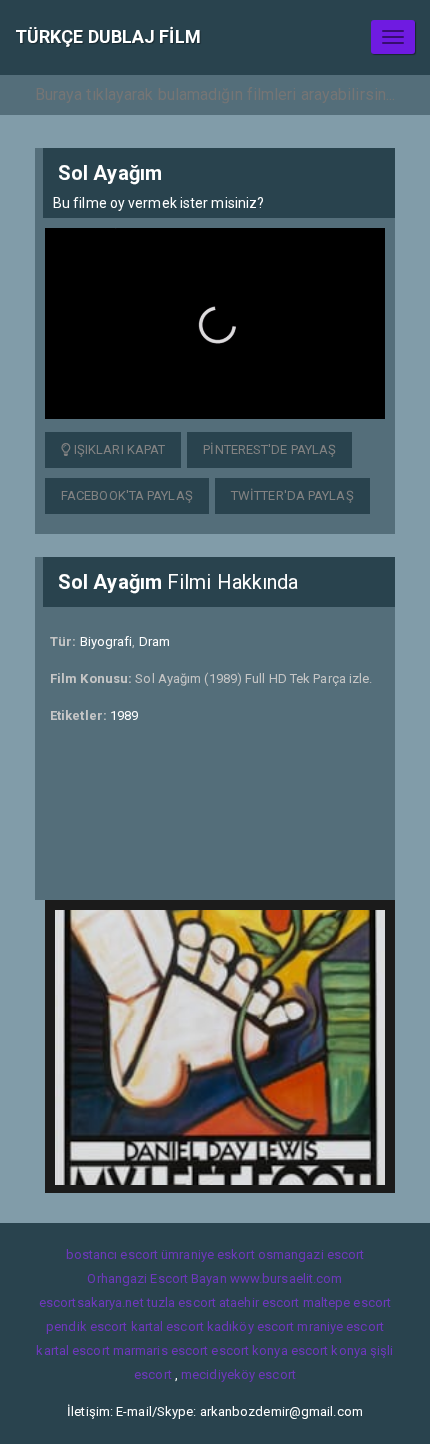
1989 (124, 715)
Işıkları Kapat (118, 449)
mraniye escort (340, 1326)
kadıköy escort (250, 1326)
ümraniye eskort (208, 1254)
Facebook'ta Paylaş (127, 495)
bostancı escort (112, 1254)
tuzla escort (181, 1302)
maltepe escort (347, 1302)
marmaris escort (161, 1350)
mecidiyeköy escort (238, 1374)
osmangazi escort (311, 1254)
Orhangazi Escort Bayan (156, 1278)
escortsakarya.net (91, 1302)
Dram (154, 641)
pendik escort (86, 1326)
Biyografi (106, 641)
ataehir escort (259, 1302)
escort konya (249, 1350)
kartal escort (167, 1326)
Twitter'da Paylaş (292, 495)
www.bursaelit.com (286, 1278)
